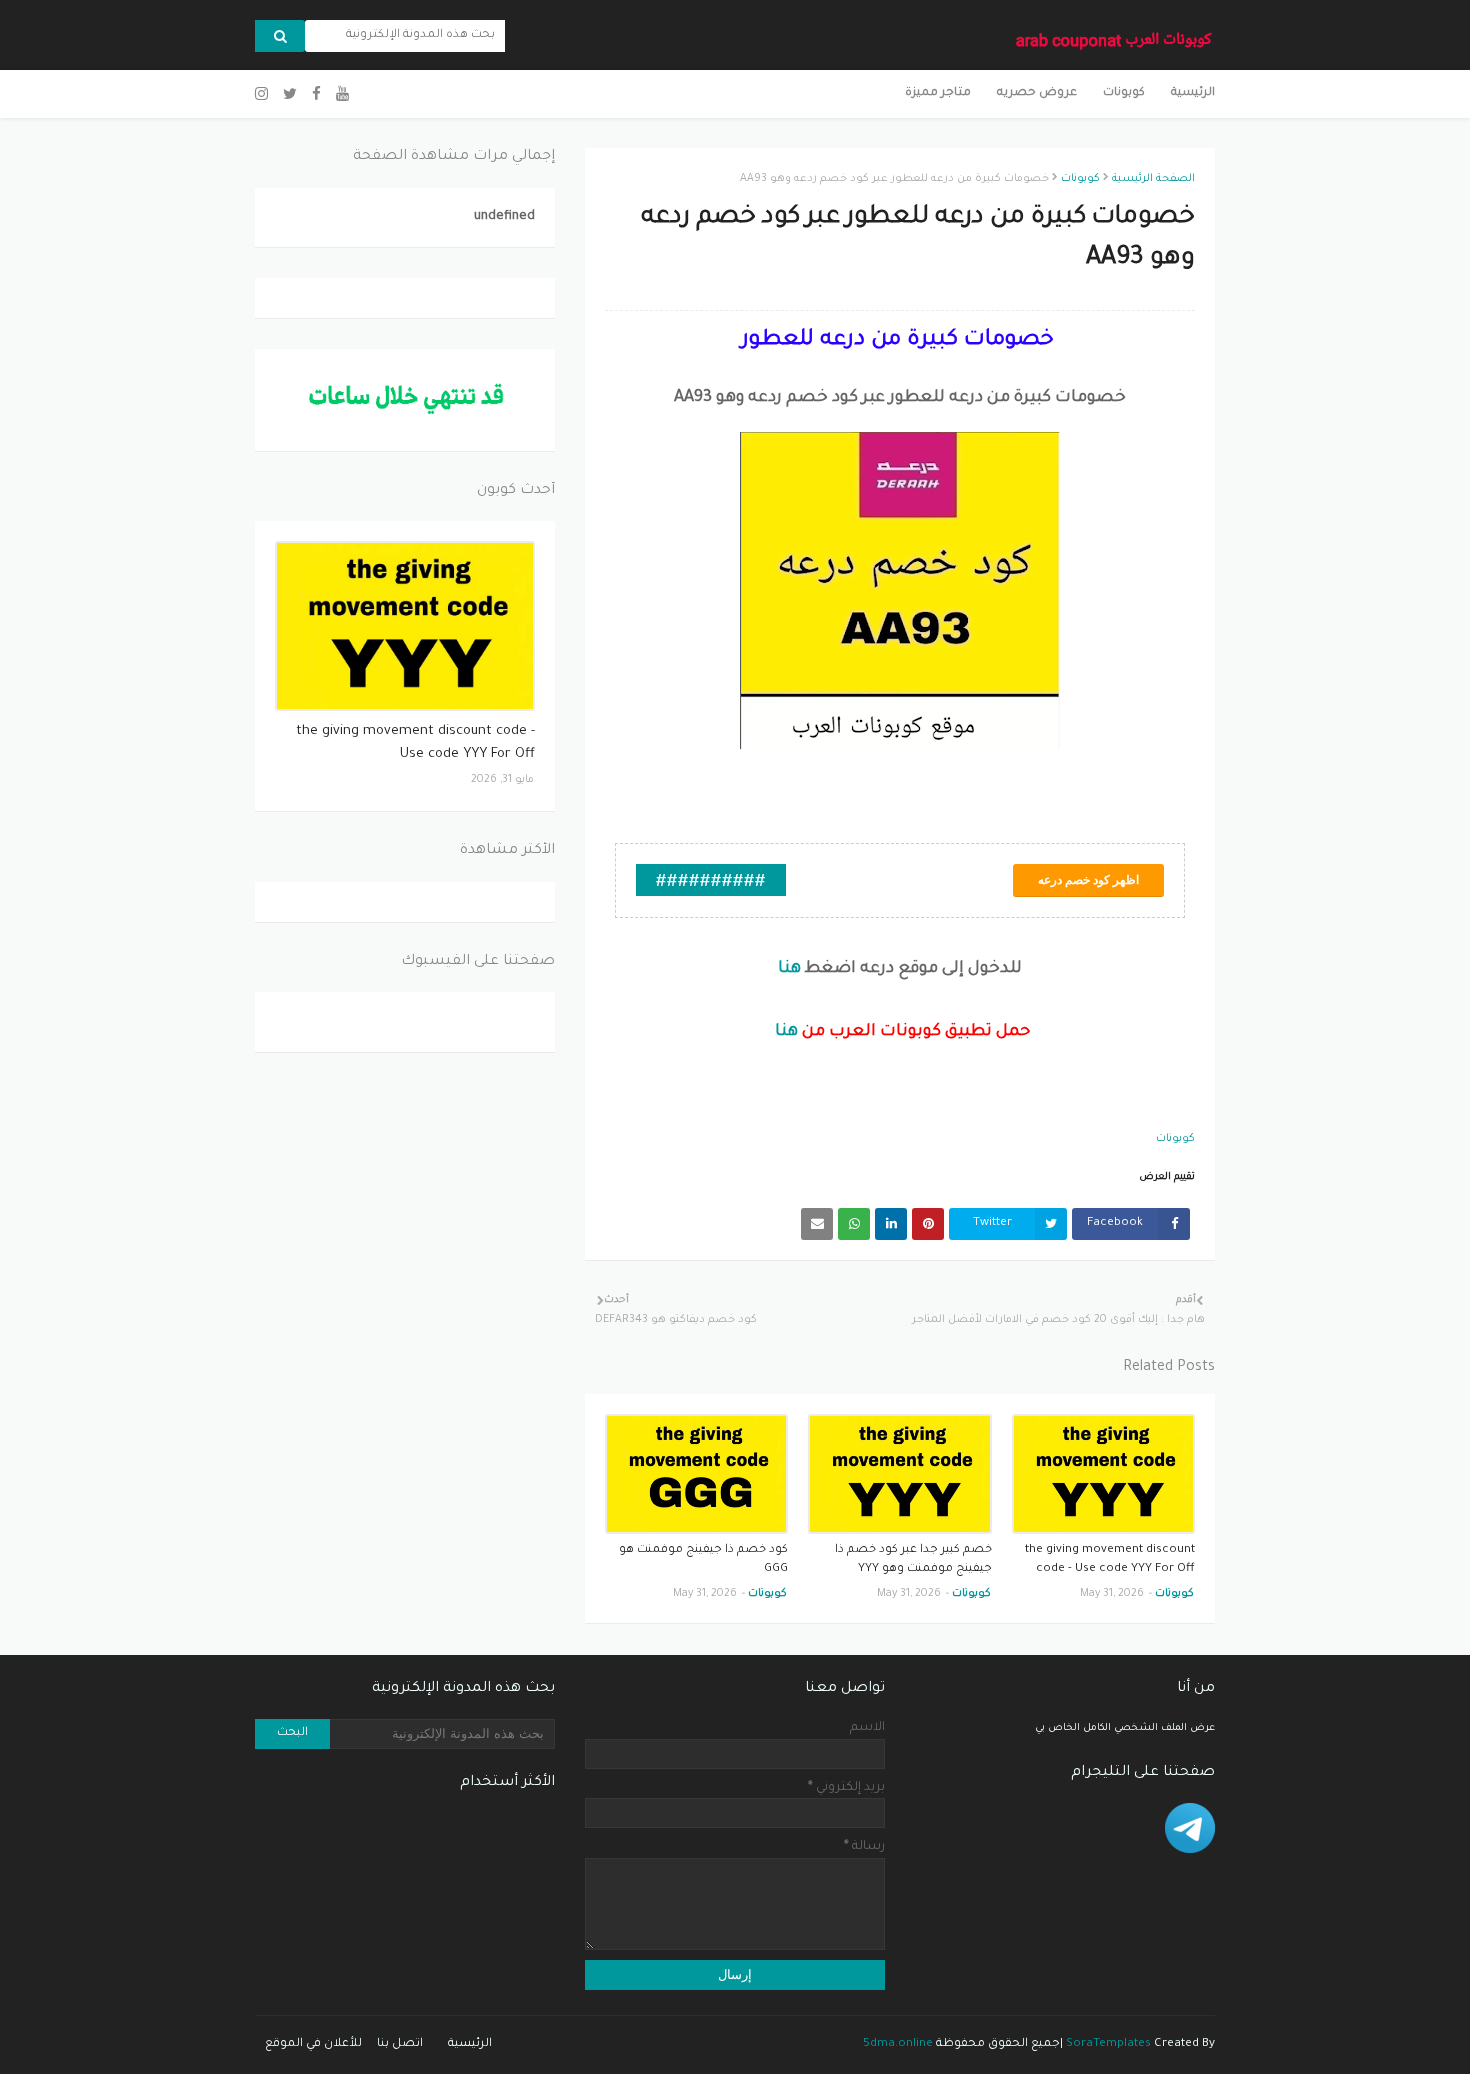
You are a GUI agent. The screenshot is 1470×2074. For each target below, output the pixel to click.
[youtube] (342, 95)
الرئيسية (470, 2044)
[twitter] (290, 95)
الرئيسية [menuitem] (1193, 93)
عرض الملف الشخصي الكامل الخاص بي (1125, 1728)
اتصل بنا (400, 2044)
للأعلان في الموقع (313, 2044)
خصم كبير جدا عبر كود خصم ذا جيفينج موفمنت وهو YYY (913, 1560)
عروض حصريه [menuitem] (1037, 93)
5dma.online (898, 2044)
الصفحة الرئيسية (1153, 179)
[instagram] (264, 95)
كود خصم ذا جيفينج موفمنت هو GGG (703, 1560)
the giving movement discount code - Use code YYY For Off (1110, 1560)
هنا (789, 969)
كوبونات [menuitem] (1124, 93)
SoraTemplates (1108, 2044)
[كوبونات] (405, 626)
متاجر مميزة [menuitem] (938, 93)
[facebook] (316, 95)
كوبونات (1080, 179)
